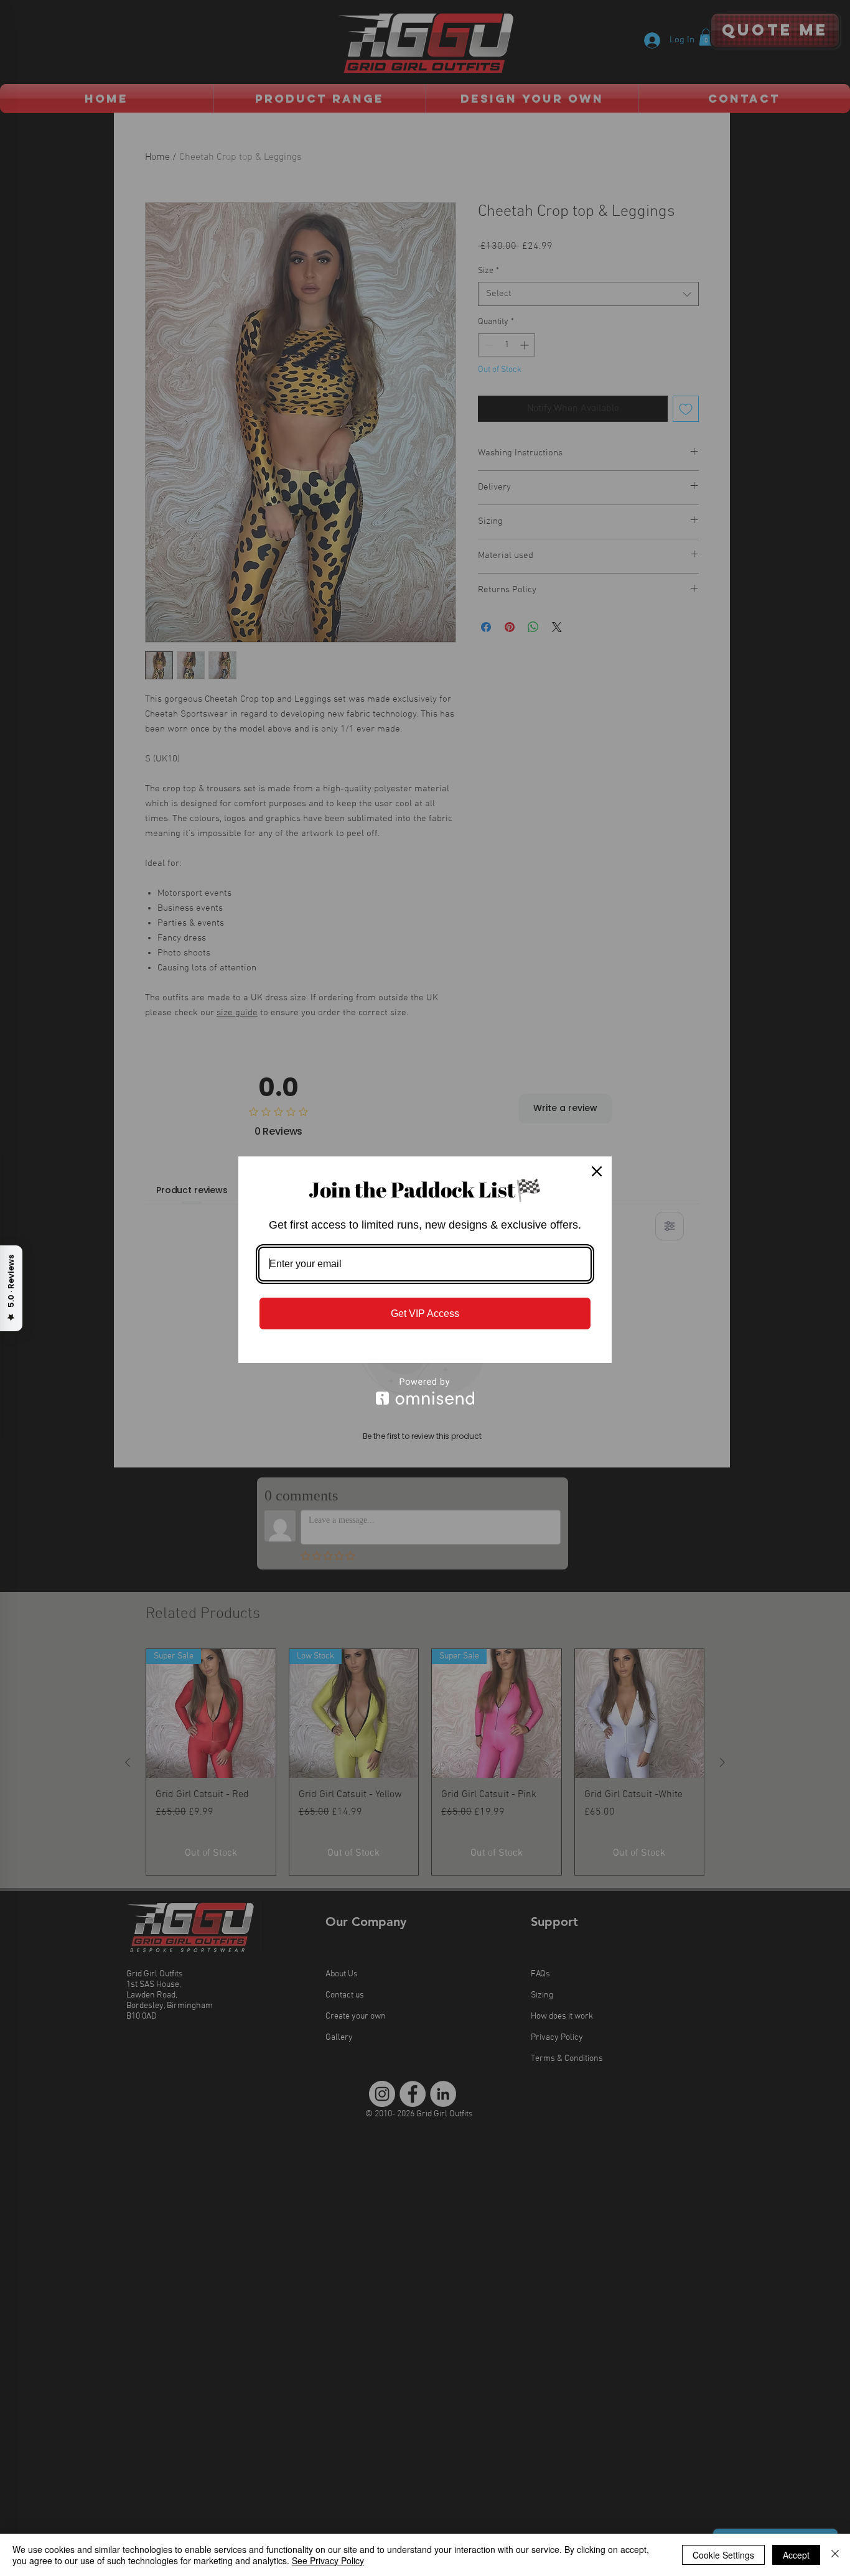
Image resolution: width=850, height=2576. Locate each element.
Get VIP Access (425, 1314)
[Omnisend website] (425, 1391)
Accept (796, 2555)
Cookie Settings (723, 2555)
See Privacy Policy (328, 2560)
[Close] (597, 1171)
